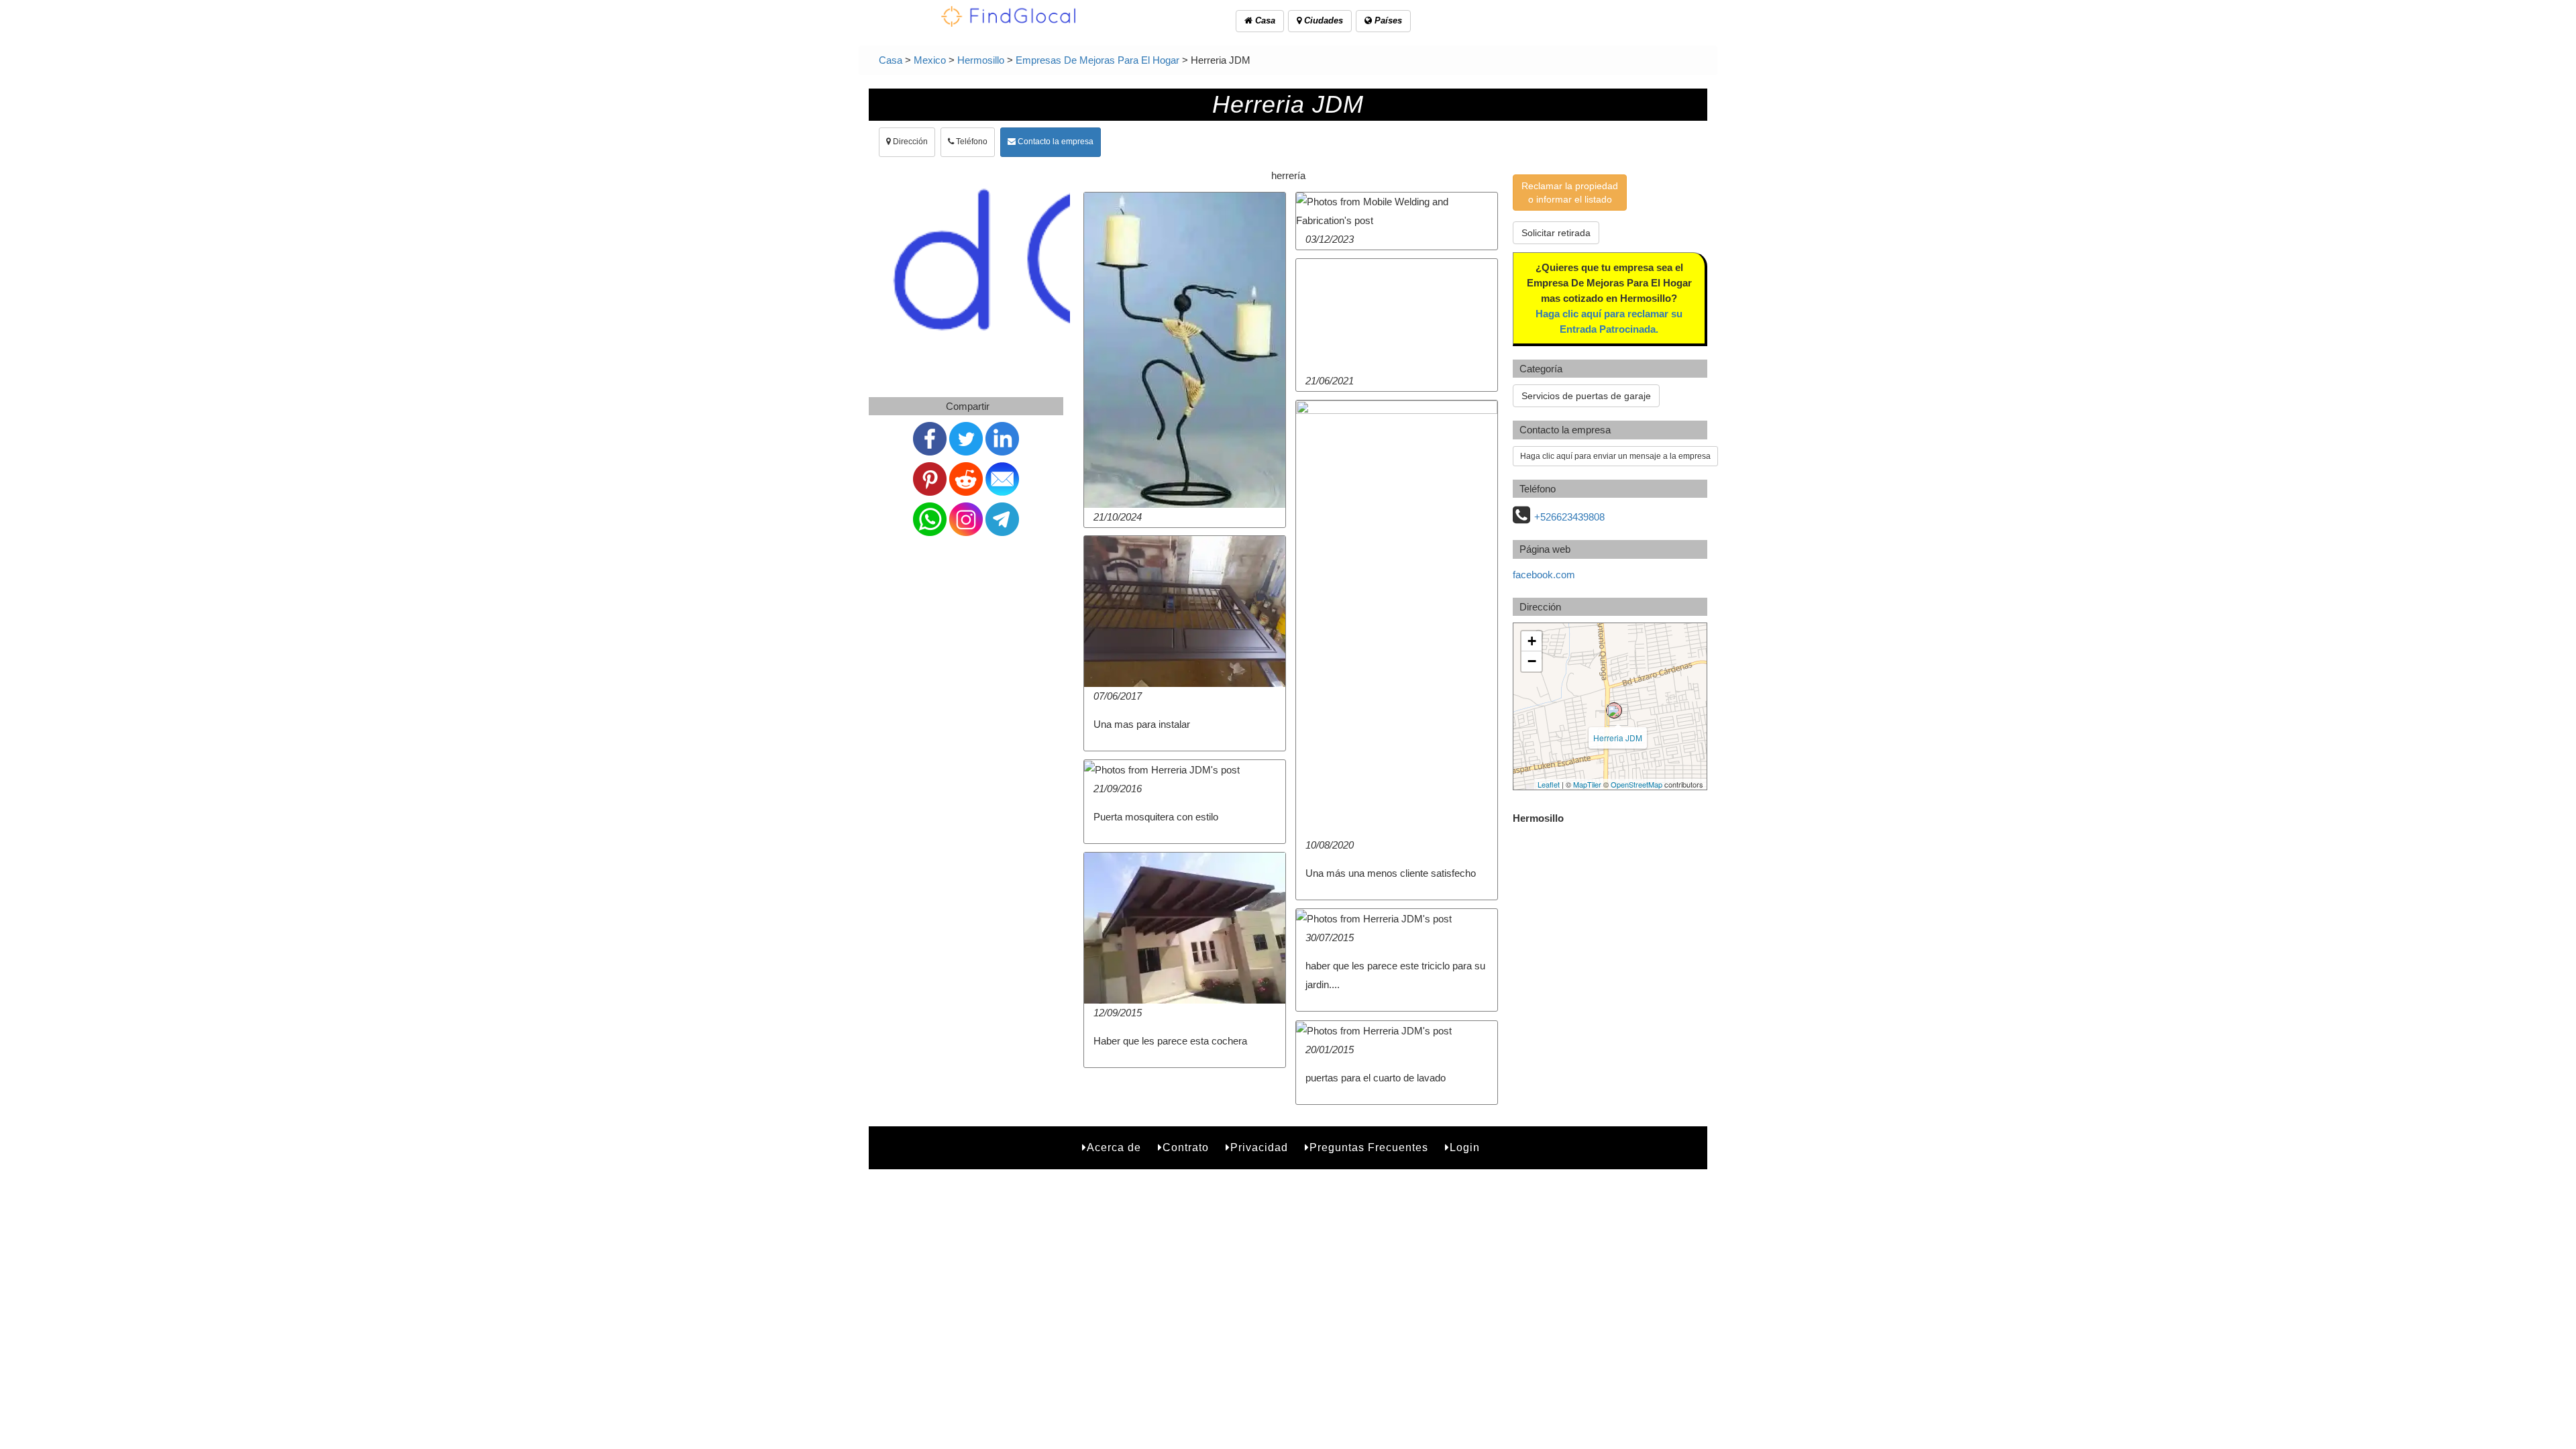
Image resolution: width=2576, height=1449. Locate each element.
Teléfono (971, 142)
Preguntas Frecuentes (1369, 1147)
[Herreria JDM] (1614, 710)
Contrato (1186, 1147)
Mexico (930, 60)
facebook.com (1544, 575)
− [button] (1532, 661)
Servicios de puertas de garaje (1586, 396)
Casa (1264, 20)
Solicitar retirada (1556, 233)
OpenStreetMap (1636, 784)
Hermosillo (981, 60)
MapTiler (1587, 784)
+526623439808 (1569, 517)
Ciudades (1322, 20)
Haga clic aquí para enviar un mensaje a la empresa (1615, 456)
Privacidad (1259, 1147)
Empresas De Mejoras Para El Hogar (1097, 60)
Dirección (909, 142)
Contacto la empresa (1055, 142)
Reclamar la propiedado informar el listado (1570, 193)
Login (1465, 1147)
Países (1387, 20)
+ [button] (1532, 641)
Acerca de (1114, 1147)
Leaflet (1549, 784)
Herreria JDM (1618, 738)
